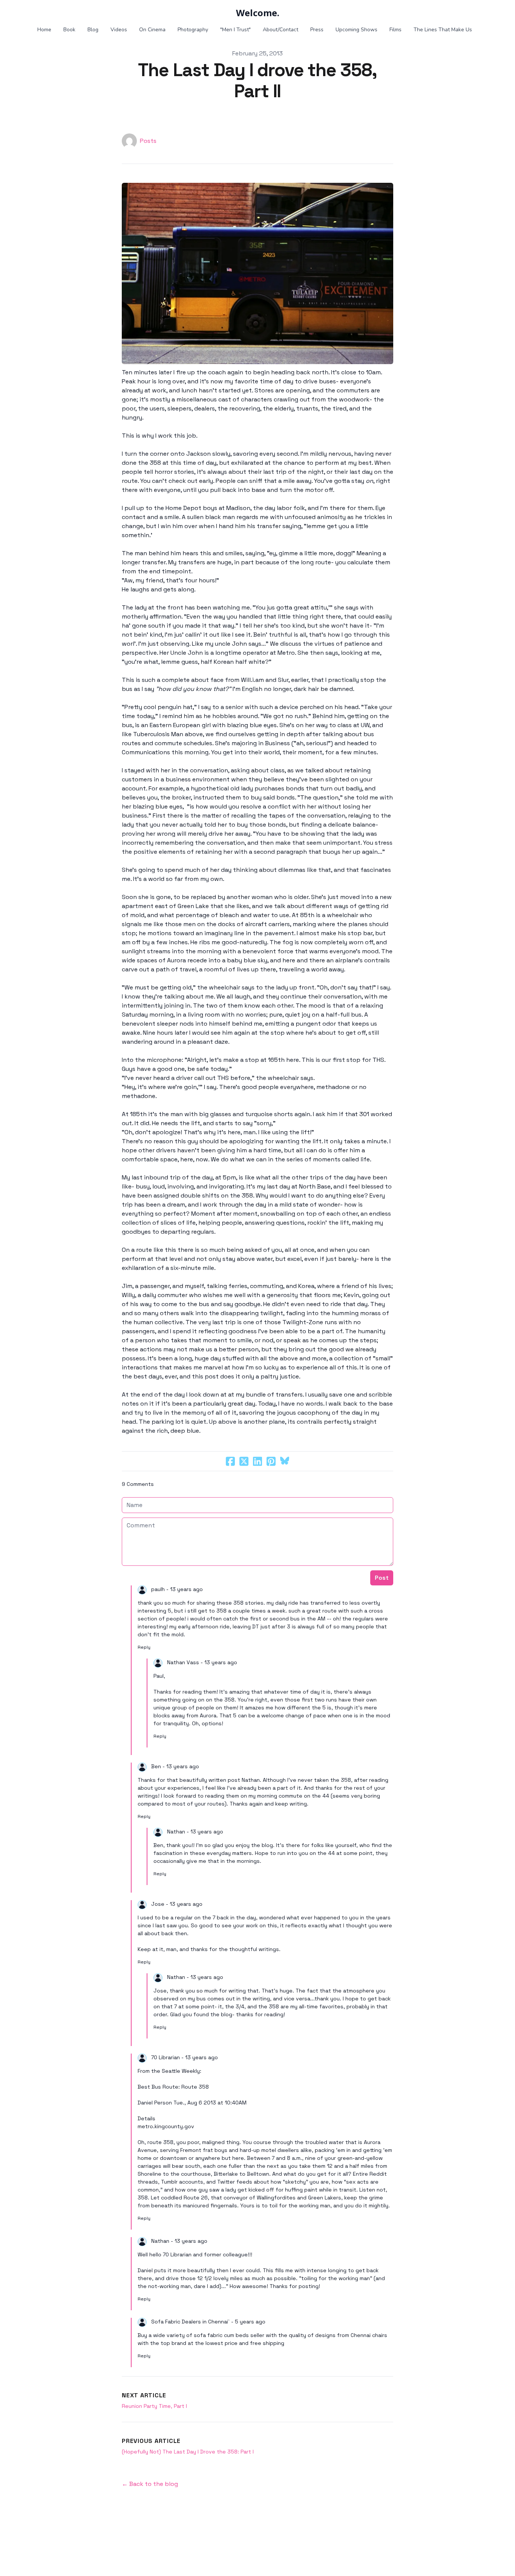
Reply (144, 1647)
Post (382, 1578)
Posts (148, 141)
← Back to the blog (150, 2484)
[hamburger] (31, 12)
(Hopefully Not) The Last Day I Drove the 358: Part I (188, 2452)
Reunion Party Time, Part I (154, 2406)
